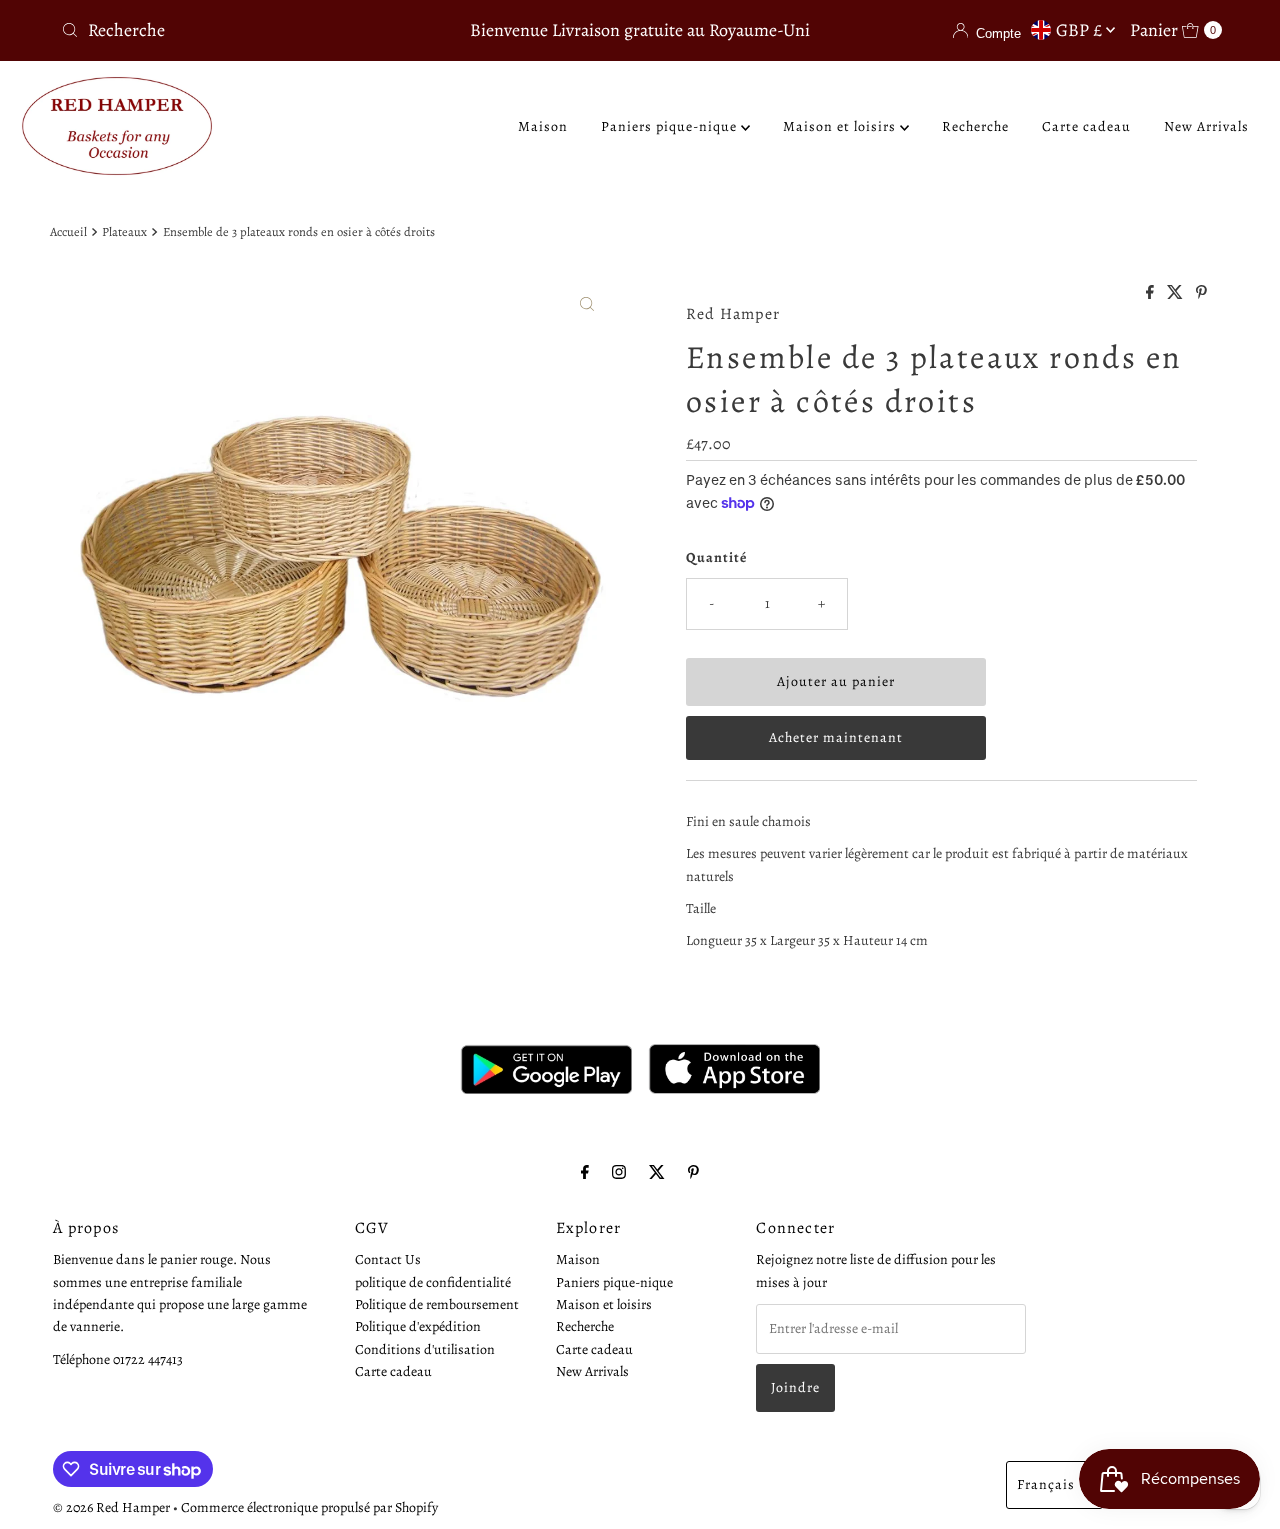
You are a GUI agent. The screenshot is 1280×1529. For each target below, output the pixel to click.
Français (1046, 1484)
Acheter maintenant (836, 737)
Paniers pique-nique (671, 126)
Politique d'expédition (418, 1326)
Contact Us (388, 1259)
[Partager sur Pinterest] (1201, 294)
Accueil (68, 231)
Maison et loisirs (841, 126)
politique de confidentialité (433, 1281)
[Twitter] (657, 1172)
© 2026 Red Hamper (111, 1507)
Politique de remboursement (437, 1303)
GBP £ (1081, 30)
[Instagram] (619, 1172)
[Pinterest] (693, 1172)
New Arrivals (1206, 126)
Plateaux (124, 231)
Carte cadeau (1086, 126)
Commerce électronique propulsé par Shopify (309, 1507)
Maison (543, 126)
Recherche (975, 126)
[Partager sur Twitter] (1176, 294)
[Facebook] (585, 1172)
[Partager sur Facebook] (1151, 294)
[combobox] (243, 30)
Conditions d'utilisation (425, 1348)
